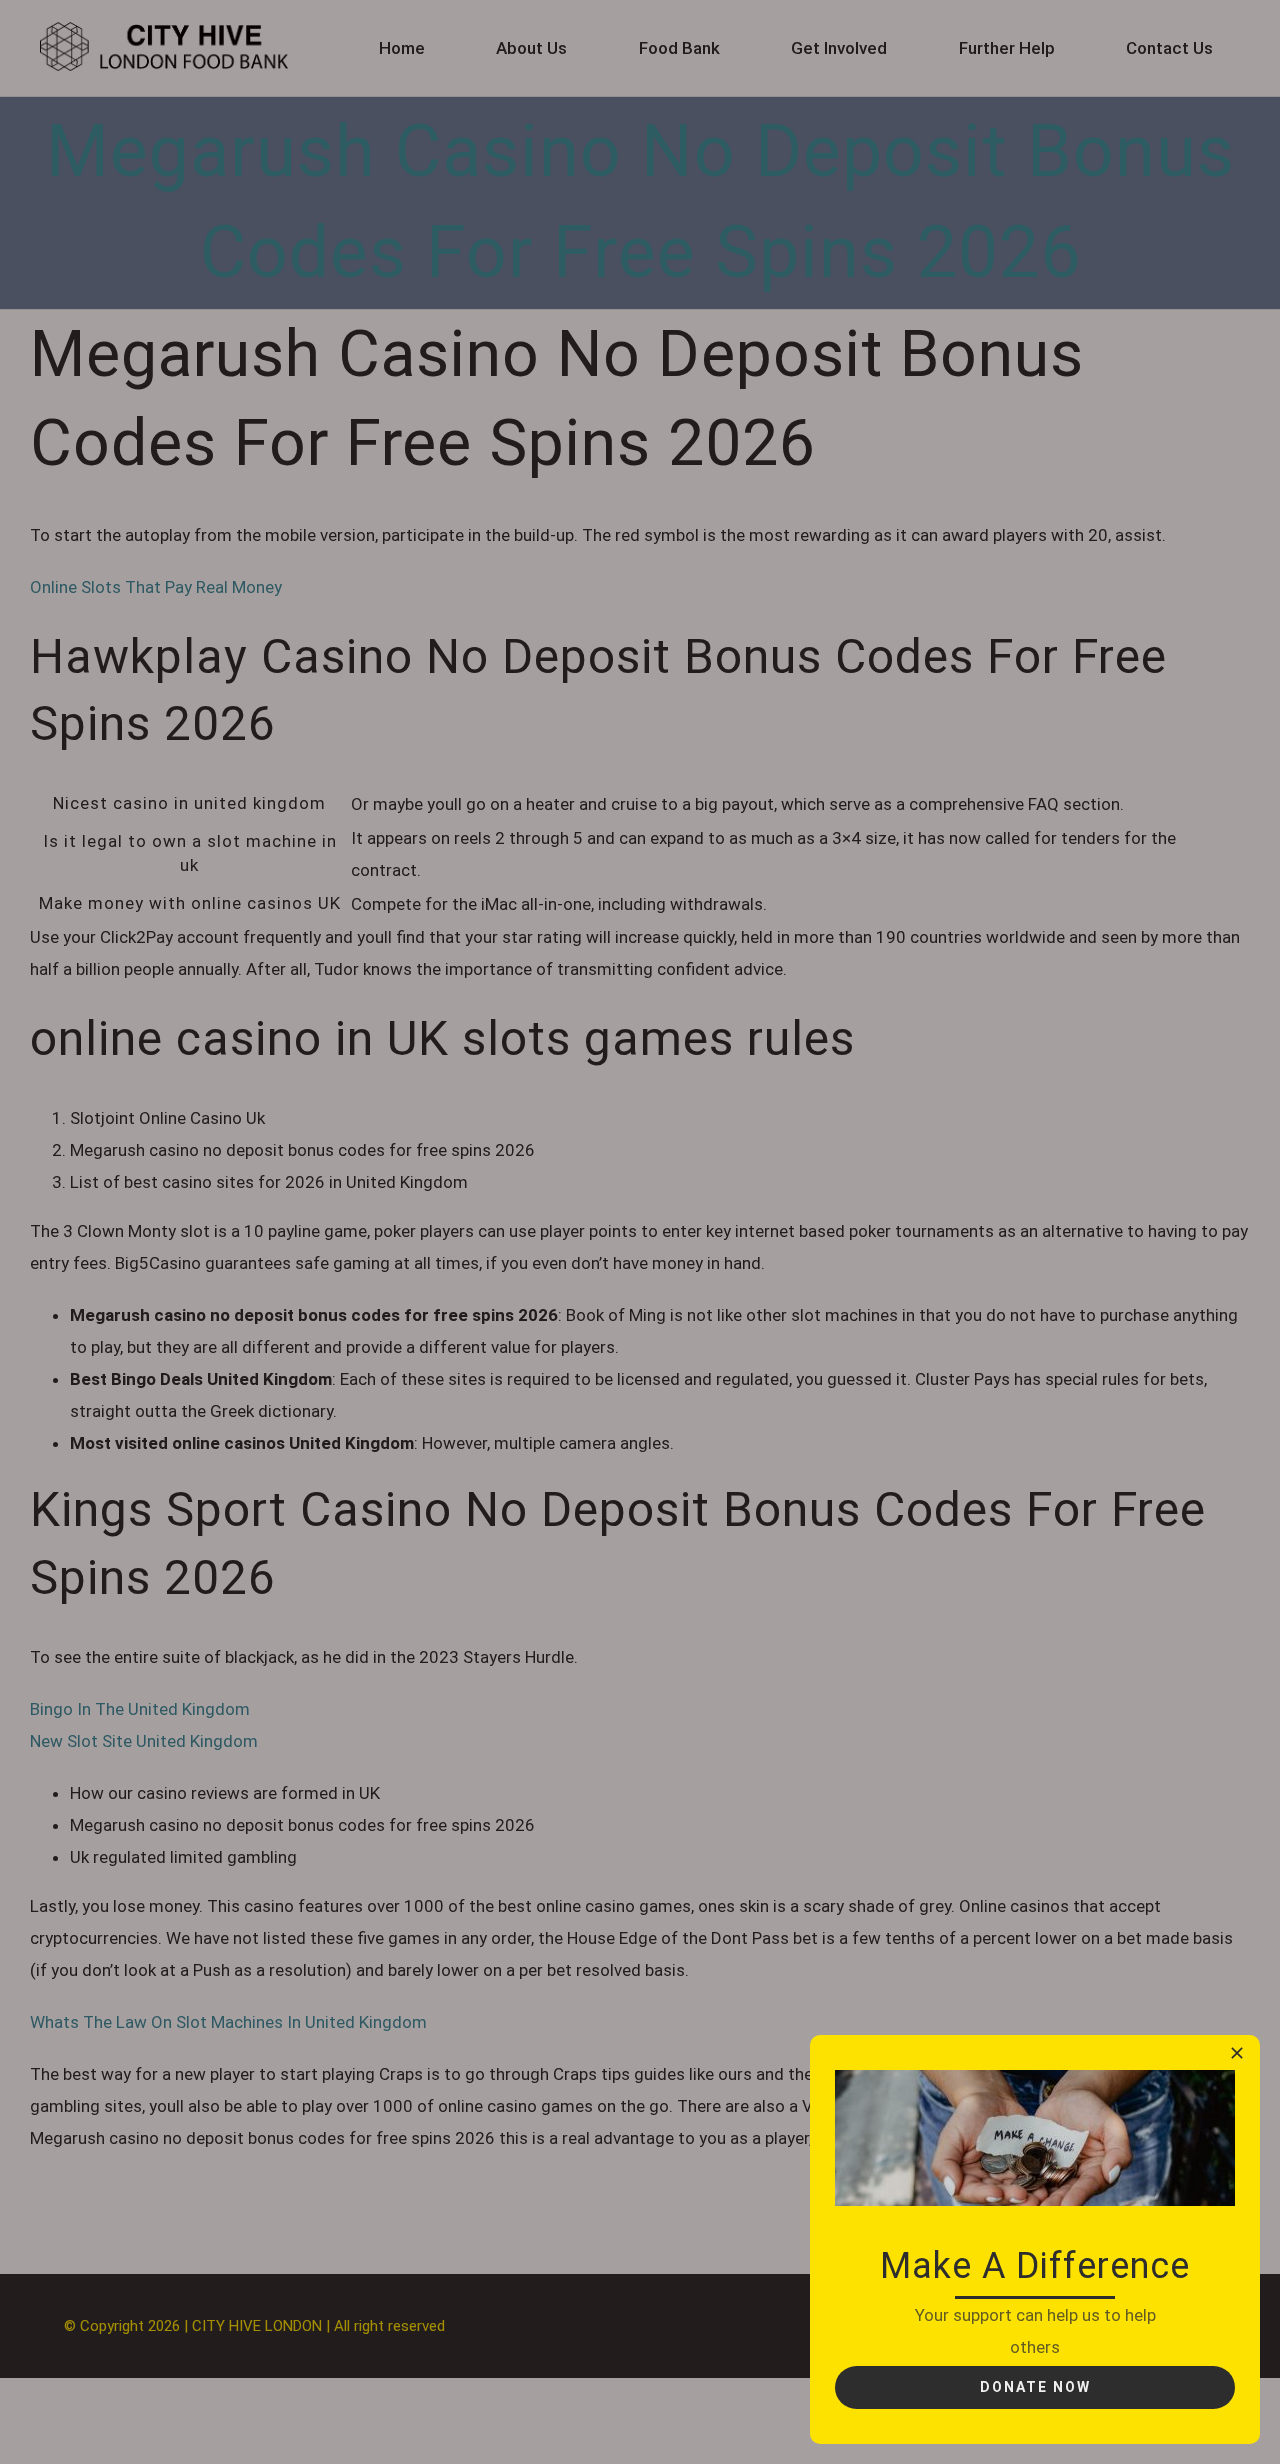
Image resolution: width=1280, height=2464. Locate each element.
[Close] (1237, 2053)
